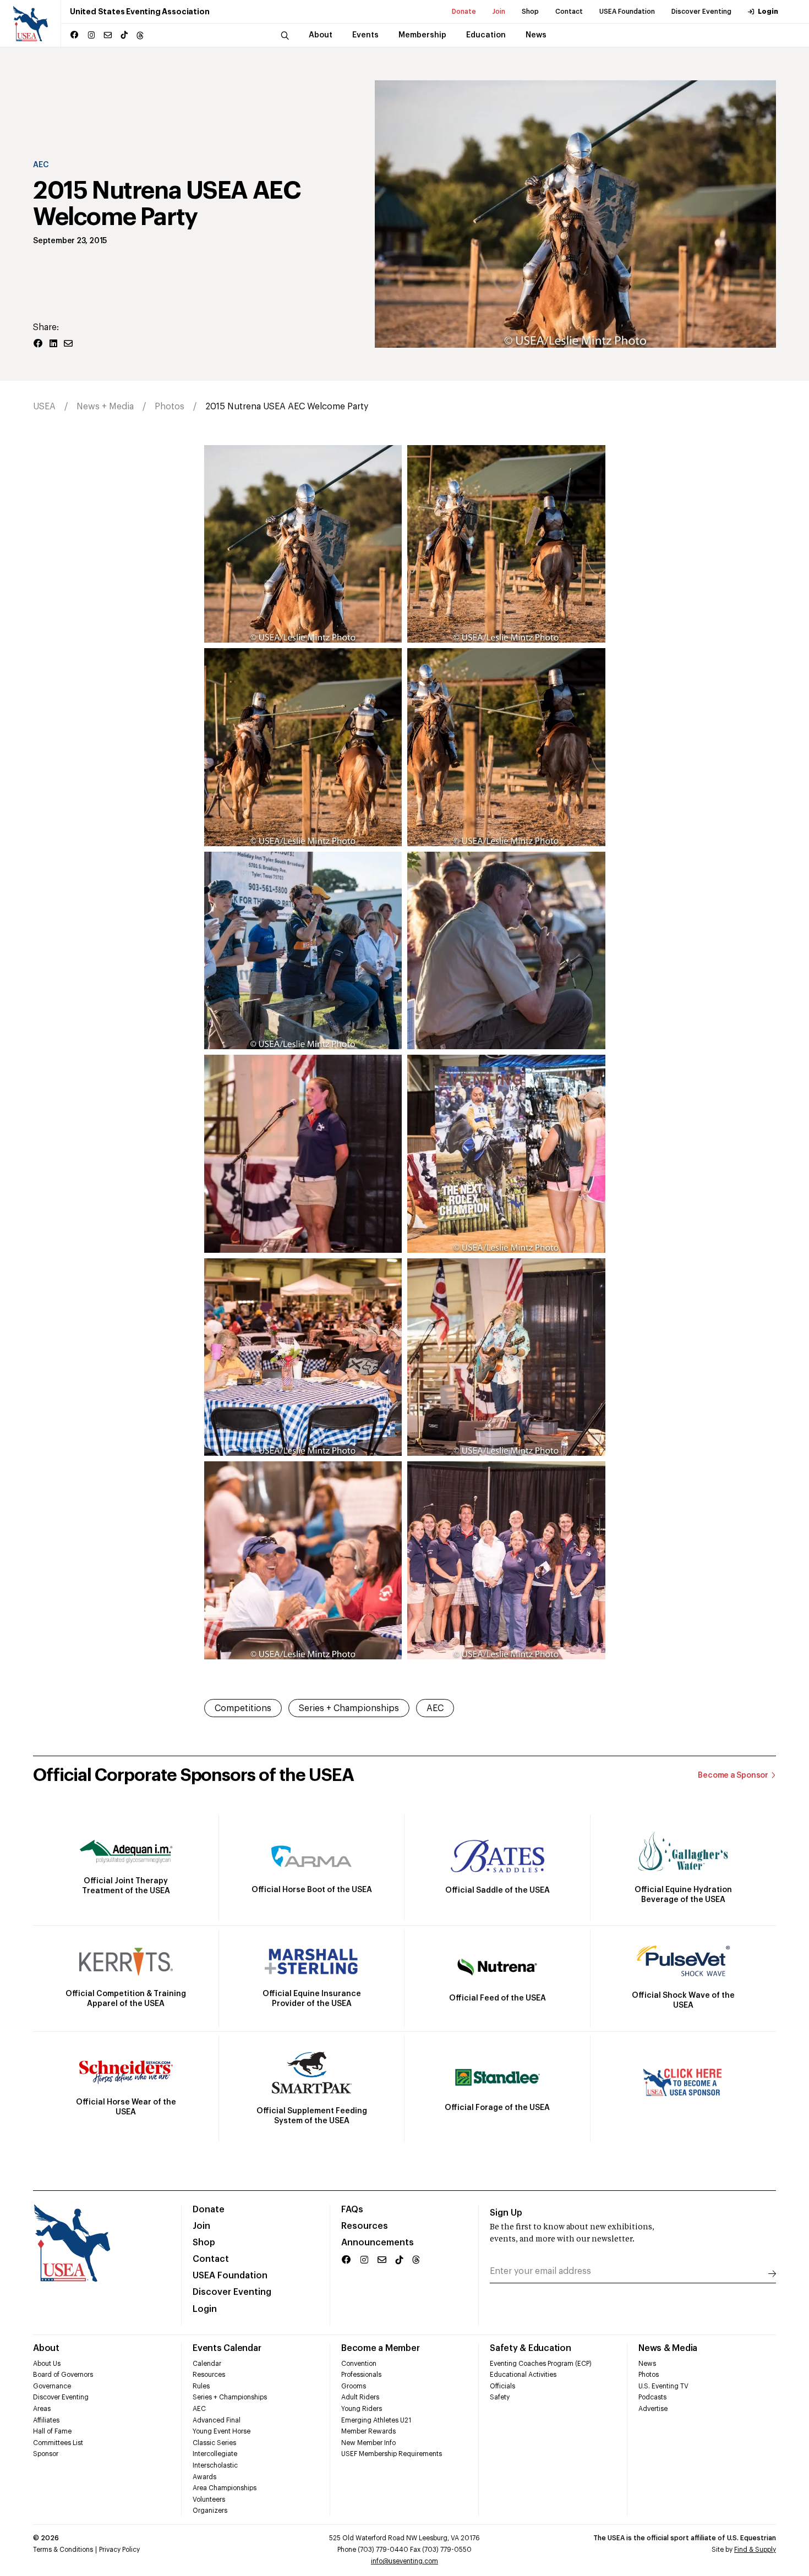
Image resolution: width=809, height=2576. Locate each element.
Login (768, 12)
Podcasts (652, 2397)
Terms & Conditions (63, 2550)
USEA (44, 407)
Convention (359, 2364)
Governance (52, 2386)
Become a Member (380, 2348)
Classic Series (214, 2443)
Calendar (207, 2364)
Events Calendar (227, 2348)
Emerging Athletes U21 (376, 2420)
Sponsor (46, 2454)
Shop (530, 12)
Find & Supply (755, 2550)
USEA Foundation (627, 12)
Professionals (361, 2375)
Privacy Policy (119, 2550)
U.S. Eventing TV (663, 2386)
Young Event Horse (222, 2431)
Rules (201, 2386)
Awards (204, 2477)
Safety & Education (531, 2348)
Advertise (653, 2409)
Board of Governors (63, 2375)
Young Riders (362, 2409)
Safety (500, 2397)
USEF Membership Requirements (392, 2454)
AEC (41, 165)
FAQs (352, 2210)
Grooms (354, 2386)
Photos (170, 407)
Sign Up (506, 2213)
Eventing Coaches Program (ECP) (541, 2364)
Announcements (378, 2243)
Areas (42, 2409)
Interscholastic (215, 2465)
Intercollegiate (215, 2454)
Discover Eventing (701, 12)
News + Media (105, 407)
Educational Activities (523, 2375)
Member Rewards (368, 2431)
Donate (464, 12)
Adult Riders (360, 2397)
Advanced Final (217, 2420)
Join (499, 12)
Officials (502, 2386)
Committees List (58, 2443)
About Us (47, 2364)
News (647, 2364)
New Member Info (368, 2443)
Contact (569, 12)
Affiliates (46, 2420)
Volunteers (209, 2500)
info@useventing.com (404, 2561)
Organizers (210, 2511)
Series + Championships (349, 1708)
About (46, 2348)
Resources (365, 2226)
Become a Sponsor (733, 1775)
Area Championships (225, 2488)
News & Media (668, 2348)
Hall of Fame (52, 2431)
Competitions (243, 1708)
